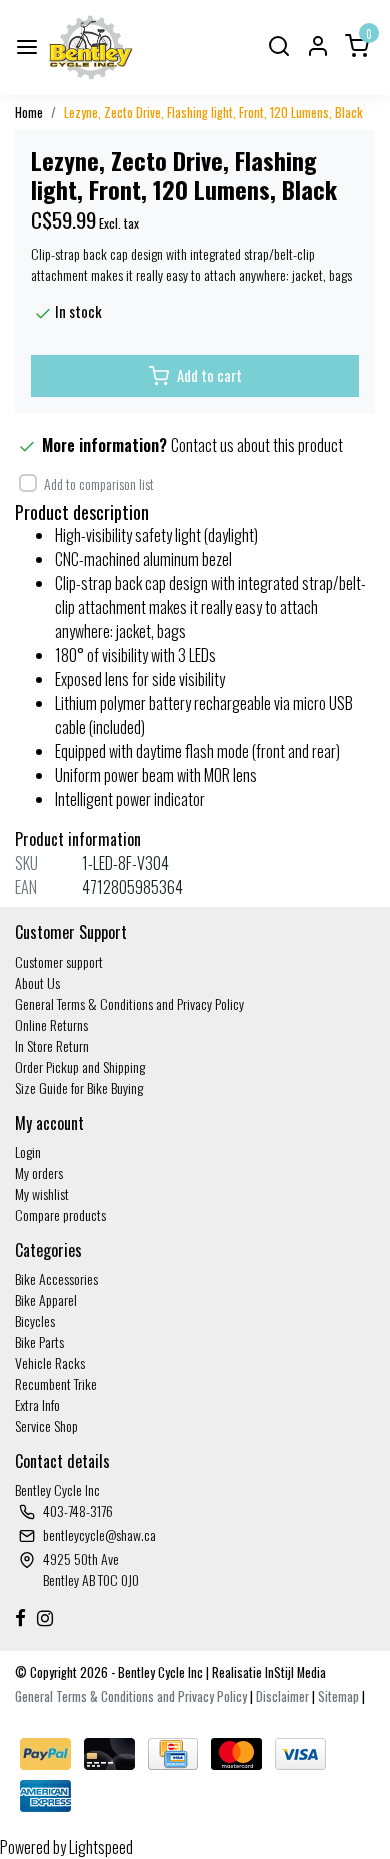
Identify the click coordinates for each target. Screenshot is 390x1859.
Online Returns (51, 1024)
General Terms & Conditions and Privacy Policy (129, 1003)
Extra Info (37, 1404)
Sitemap (338, 1696)
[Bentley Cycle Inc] (91, 47)
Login (28, 1151)
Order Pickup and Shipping (80, 1066)
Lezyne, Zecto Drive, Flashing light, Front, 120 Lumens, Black (213, 112)
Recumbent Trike (56, 1383)
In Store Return (52, 1045)
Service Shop (46, 1425)
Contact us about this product (257, 445)
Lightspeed (101, 1847)
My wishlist (42, 1193)
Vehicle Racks (50, 1362)
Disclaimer (282, 1696)
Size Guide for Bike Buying (79, 1087)
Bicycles (35, 1320)
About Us (37, 982)
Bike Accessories (56, 1278)
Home (29, 112)
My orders (39, 1172)
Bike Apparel (46, 1299)
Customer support (59, 961)
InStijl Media (294, 1672)
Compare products (60, 1214)
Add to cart (209, 375)
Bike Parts (39, 1341)
